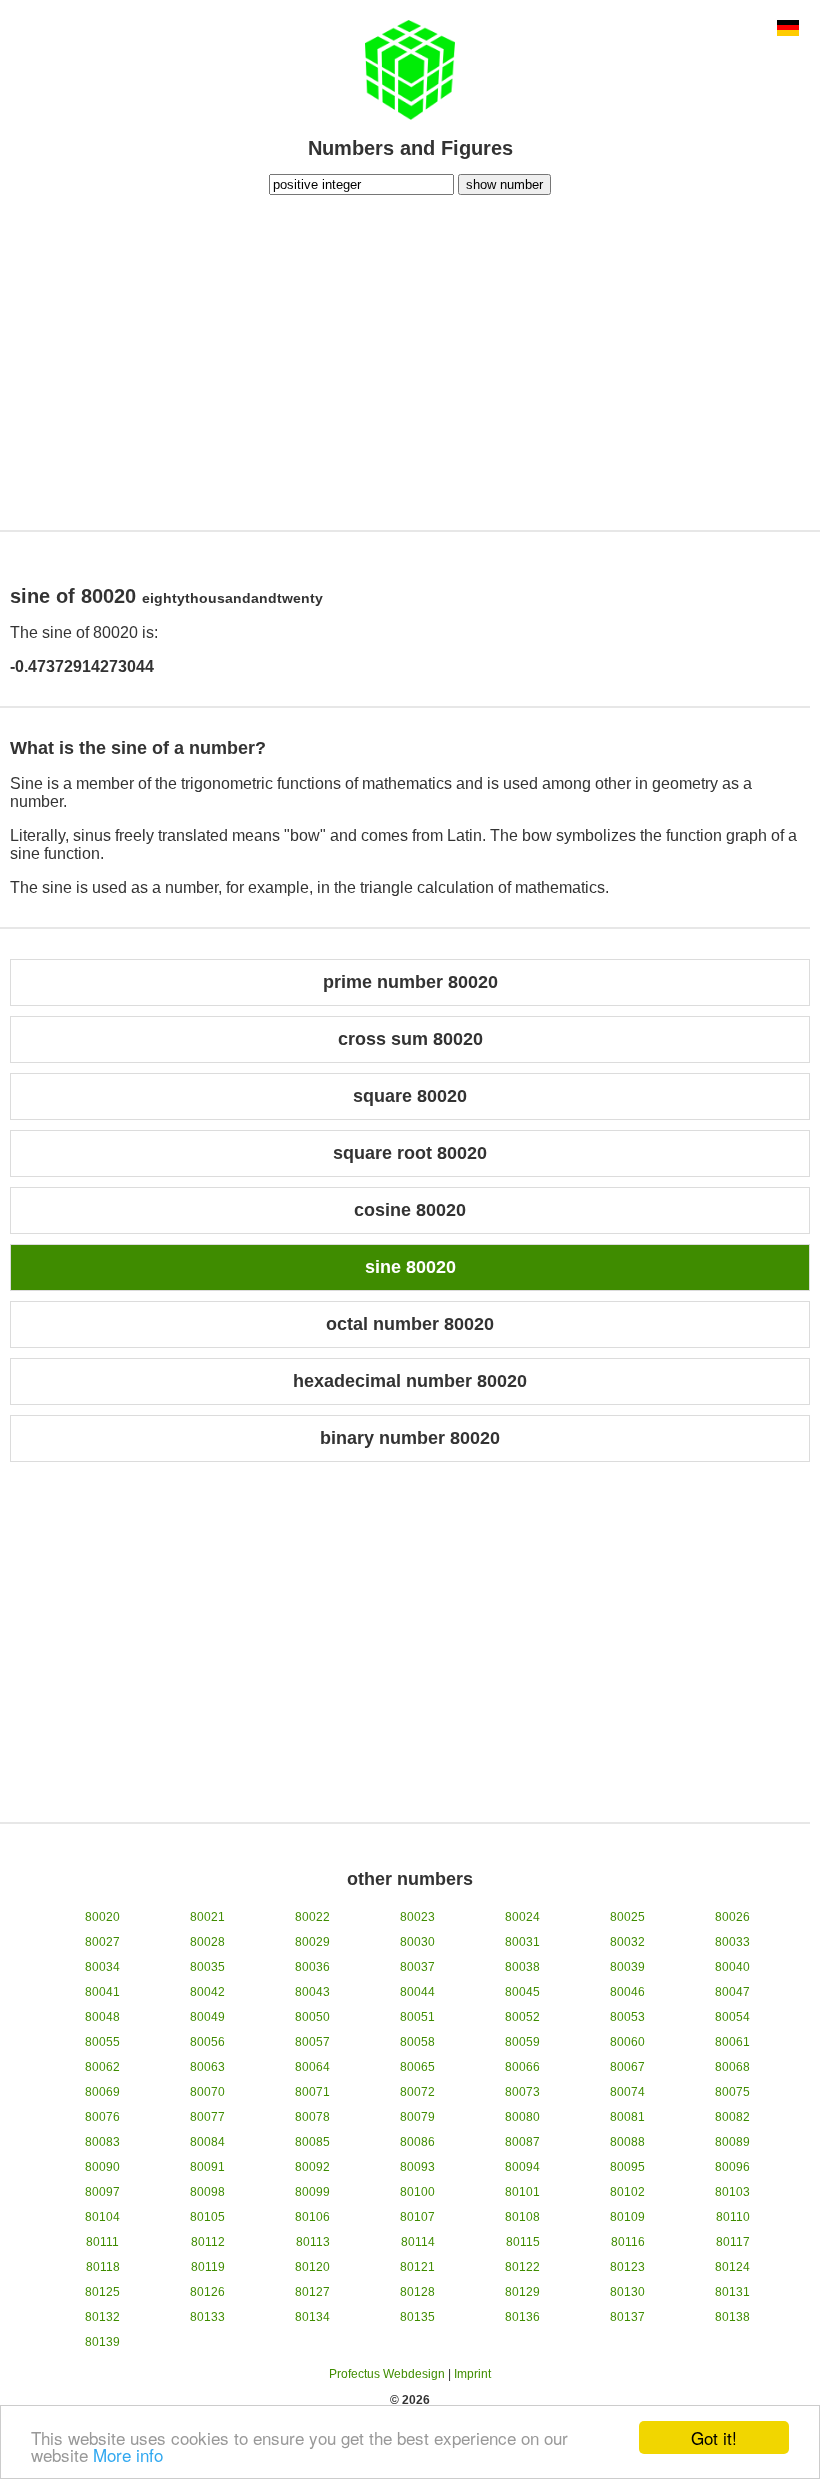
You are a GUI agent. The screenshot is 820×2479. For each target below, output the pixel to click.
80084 (207, 2142)
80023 (417, 1917)
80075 (732, 2092)
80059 (522, 2042)
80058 (417, 2042)
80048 (102, 2017)
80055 (102, 2042)
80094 (522, 2167)
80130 (627, 2292)
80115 (523, 2242)
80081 (627, 2117)
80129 (522, 2292)
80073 (522, 2092)
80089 (732, 2142)
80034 (102, 1967)
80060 (627, 2042)
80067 (627, 2067)
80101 (522, 2192)
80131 (732, 2292)
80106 (312, 2217)
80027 (102, 1942)
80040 (732, 1967)
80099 (312, 2192)
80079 (417, 2117)
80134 (312, 2317)
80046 (627, 1992)
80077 (207, 2117)
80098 (207, 2192)
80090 (102, 2167)
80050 (312, 2017)
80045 (522, 1992)
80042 (207, 1992)
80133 (207, 2317)
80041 (102, 1992)
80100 (417, 2192)
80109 (627, 2217)
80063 (207, 2067)
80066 (522, 2067)
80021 (207, 1917)
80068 (732, 2067)
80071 (312, 2092)
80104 (102, 2217)
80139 (102, 2342)
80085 (312, 2142)
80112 (208, 2242)
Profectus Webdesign (387, 2374)
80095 (627, 2167)
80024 (522, 1917)
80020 (102, 1917)
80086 (417, 2142)
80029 (312, 1942)
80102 (627, 2192)
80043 (312, 1992)
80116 (628, 2242)
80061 (732, 2042)
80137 (627, 2317)
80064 (312, 2067)
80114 (418, 2242)
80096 (732, 2167)
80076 (102, 2117)
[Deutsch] (788, 30)
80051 (417, 2017)
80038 (522, 1967)
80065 (417, 2067)
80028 (207, 1942)
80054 (732, 2017)
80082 (732, 2117)
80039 (627, 1967)
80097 (102, 2192)
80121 (417, 2267)
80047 (732, 1992)
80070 (207, 2092)
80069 (102, 2092)
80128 (417, 2292)
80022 (312, 1917)
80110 (733, 2217)
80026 (732, 1917)
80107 (417, 2217)
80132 (102, 2317)
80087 (522, 2142)
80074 (627, 2092)
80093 (417, 2167)
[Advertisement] (410, 360)
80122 (522, 2267)
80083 (102, 2142)
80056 (207, 2042)
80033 (732, 1942)
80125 (102, 2292)
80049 (207, 2017)
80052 (522, 2017)
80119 (208, 2267)
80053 (627, 2017)
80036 (312, 1967)
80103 (732, 2192)
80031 (522, 1942)
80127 (312, 2292)
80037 (417, 1967)
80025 (627, 1917)
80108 (522, 2217)
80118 (103, 2267)
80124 (732, 2267)
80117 (733, 2242)
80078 (312, 2117)
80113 (313, 2242)
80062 (102, 2067)
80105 (207, 2217)
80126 (207, 2292)
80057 (312, 2042)
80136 (522, 2317)
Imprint (472, 2374)
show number (504, 184)
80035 (207, 1967)
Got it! (714, 2437)
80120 (312, 2267)
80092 (312, 2167)
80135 (417, 2317)
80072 (417, 2092)
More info (128, 2454)
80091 (207, 2167)
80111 (102, 2242)
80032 (627, 1942)
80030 (417, 1942)
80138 (732, 2317)
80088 (627, 2142)
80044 (417, 1992)
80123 (627, 2267)
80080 (522, 2117)
